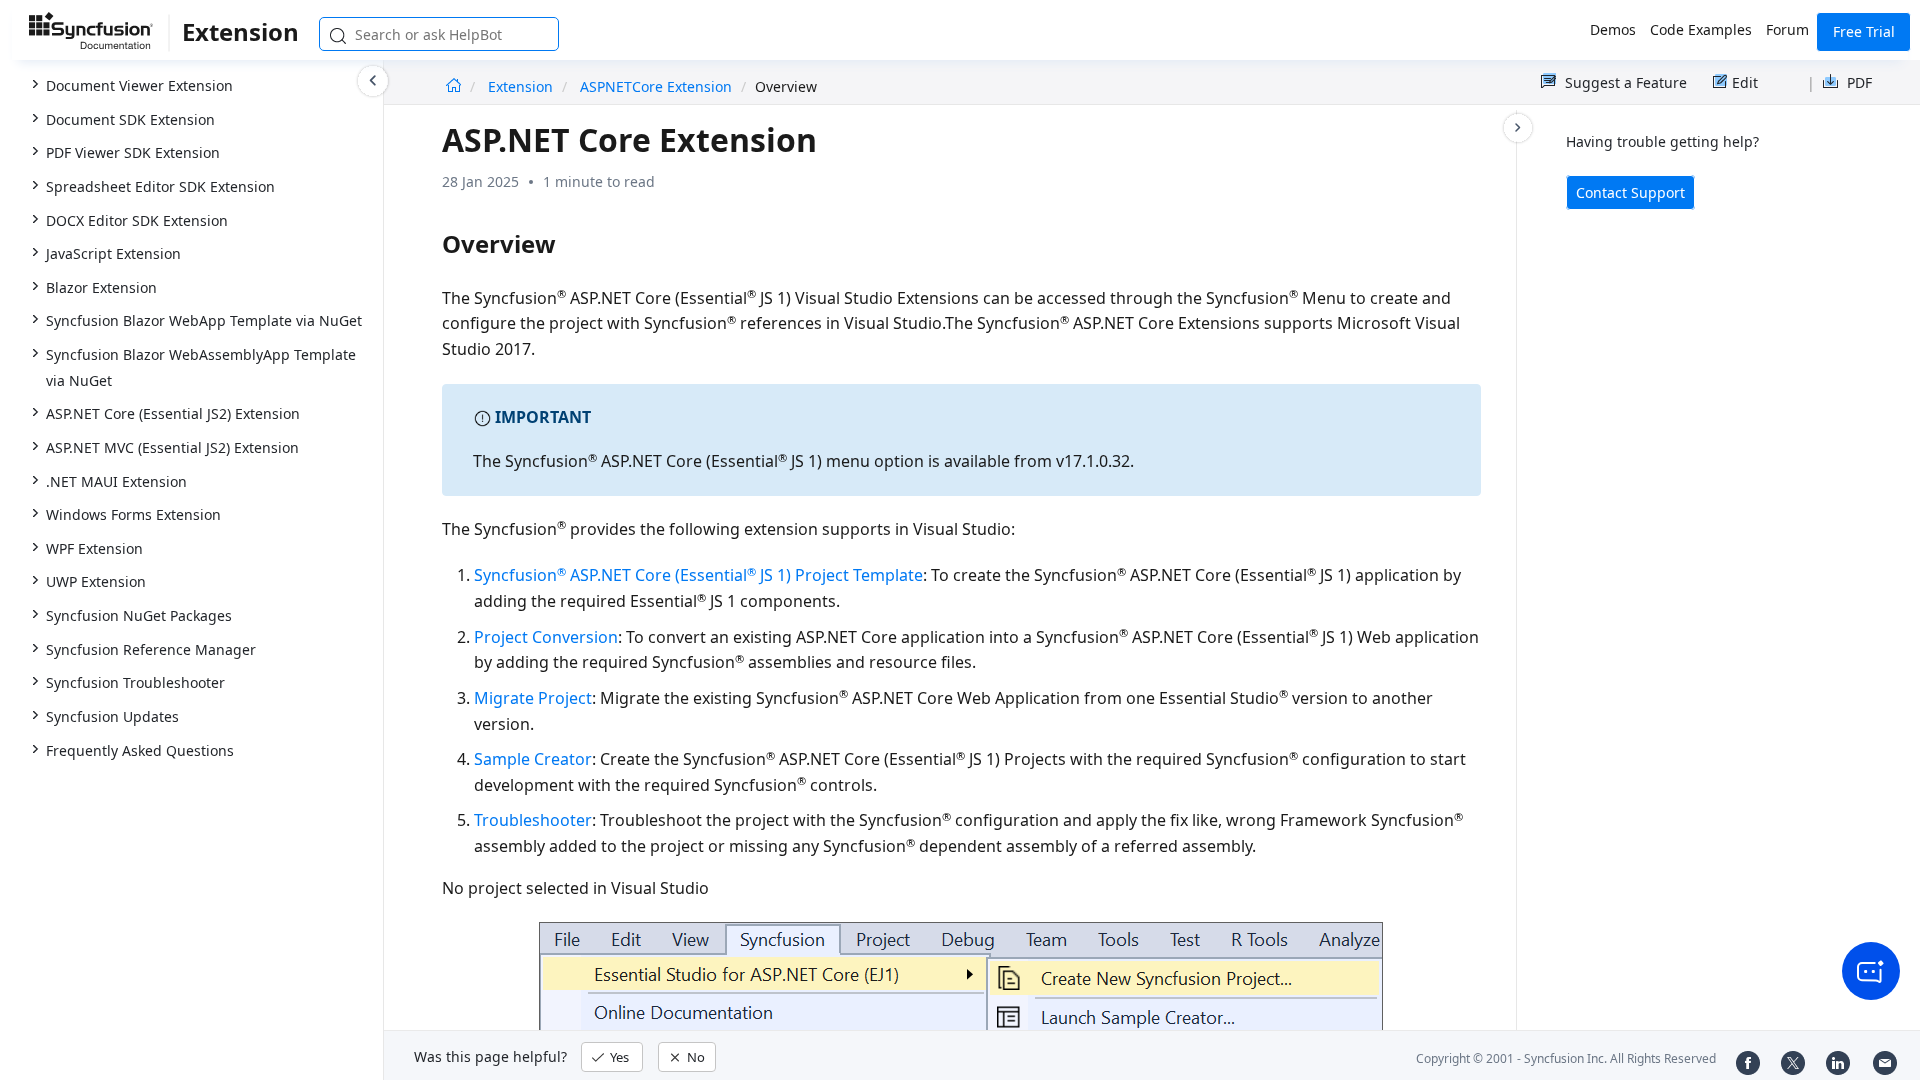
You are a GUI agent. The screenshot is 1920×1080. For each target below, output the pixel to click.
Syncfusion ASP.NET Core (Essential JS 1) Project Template (698, 575)
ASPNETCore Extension (658, 86)
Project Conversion (546, 637)
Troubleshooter (533, 820)
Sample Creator (533, 759)
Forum (1787, 29)
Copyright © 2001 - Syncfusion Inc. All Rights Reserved (1566, 1058)
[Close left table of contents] (373, 81)
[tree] (191, 385)
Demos (1613, 29)
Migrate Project (533, 698)
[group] (191, 384)
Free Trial (1864, 31)
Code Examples (1701, 29)
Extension (522, 86)
